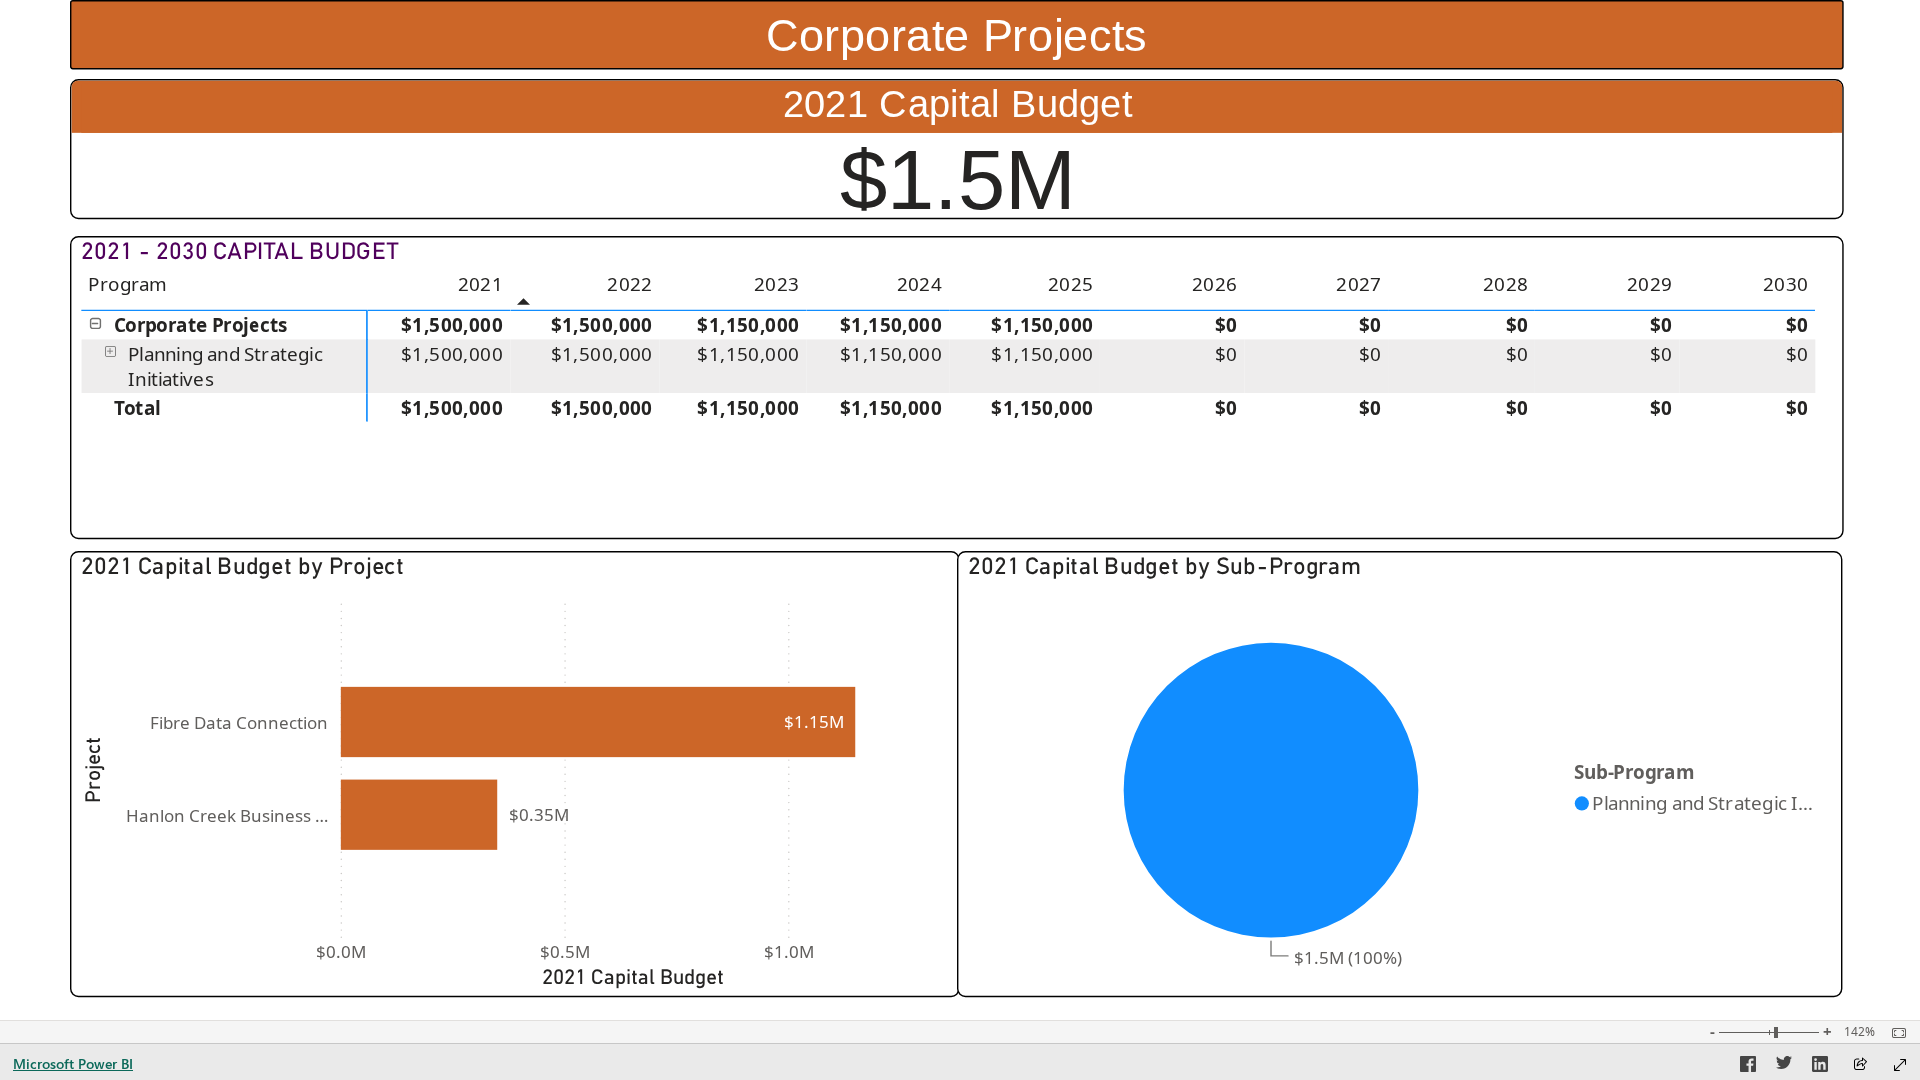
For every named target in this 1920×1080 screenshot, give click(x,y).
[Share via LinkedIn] (1820, 1067)
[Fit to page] (1894, 1033)
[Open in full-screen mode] (1900, 1065)
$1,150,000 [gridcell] (749, 326)
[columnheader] (439, 290)
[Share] (1860, 1065)
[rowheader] (225, 325)
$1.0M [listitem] (789, 951)
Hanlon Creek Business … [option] (227, 815)
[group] (956, 34)
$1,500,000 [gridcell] (452, 326)
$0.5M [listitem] (565, 951)
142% (1859, 1032)
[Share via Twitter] (1784, 1067)
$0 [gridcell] (1226, 326)
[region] (959, 510)
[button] (97, 323)
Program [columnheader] (128, 284)
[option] (598, 722)
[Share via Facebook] (1748, 1067)
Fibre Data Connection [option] (239, 722)
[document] (956, 36)
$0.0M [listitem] (342, 951)
